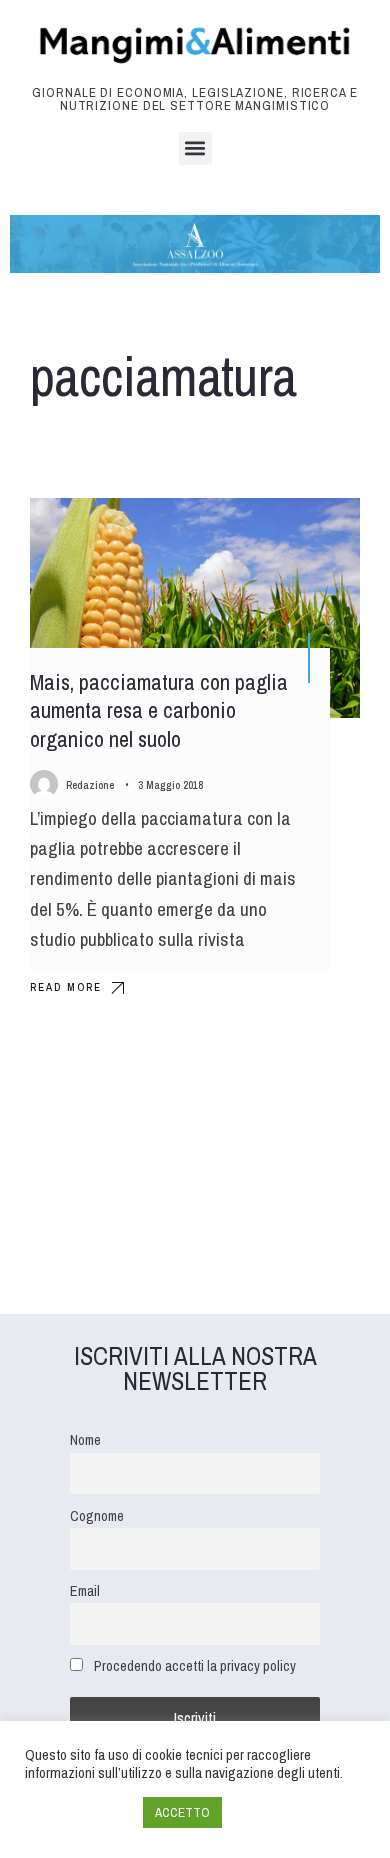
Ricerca (313, 531)
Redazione (90, 785)
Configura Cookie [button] (79, 1813)
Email (85, 1590)
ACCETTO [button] (182, 1812)
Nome (85, 1439)
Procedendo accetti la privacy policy (195, 1665)
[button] (195, 148)
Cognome (97, 1515)
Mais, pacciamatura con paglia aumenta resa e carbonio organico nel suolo (159, 710)
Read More (66, 987)
